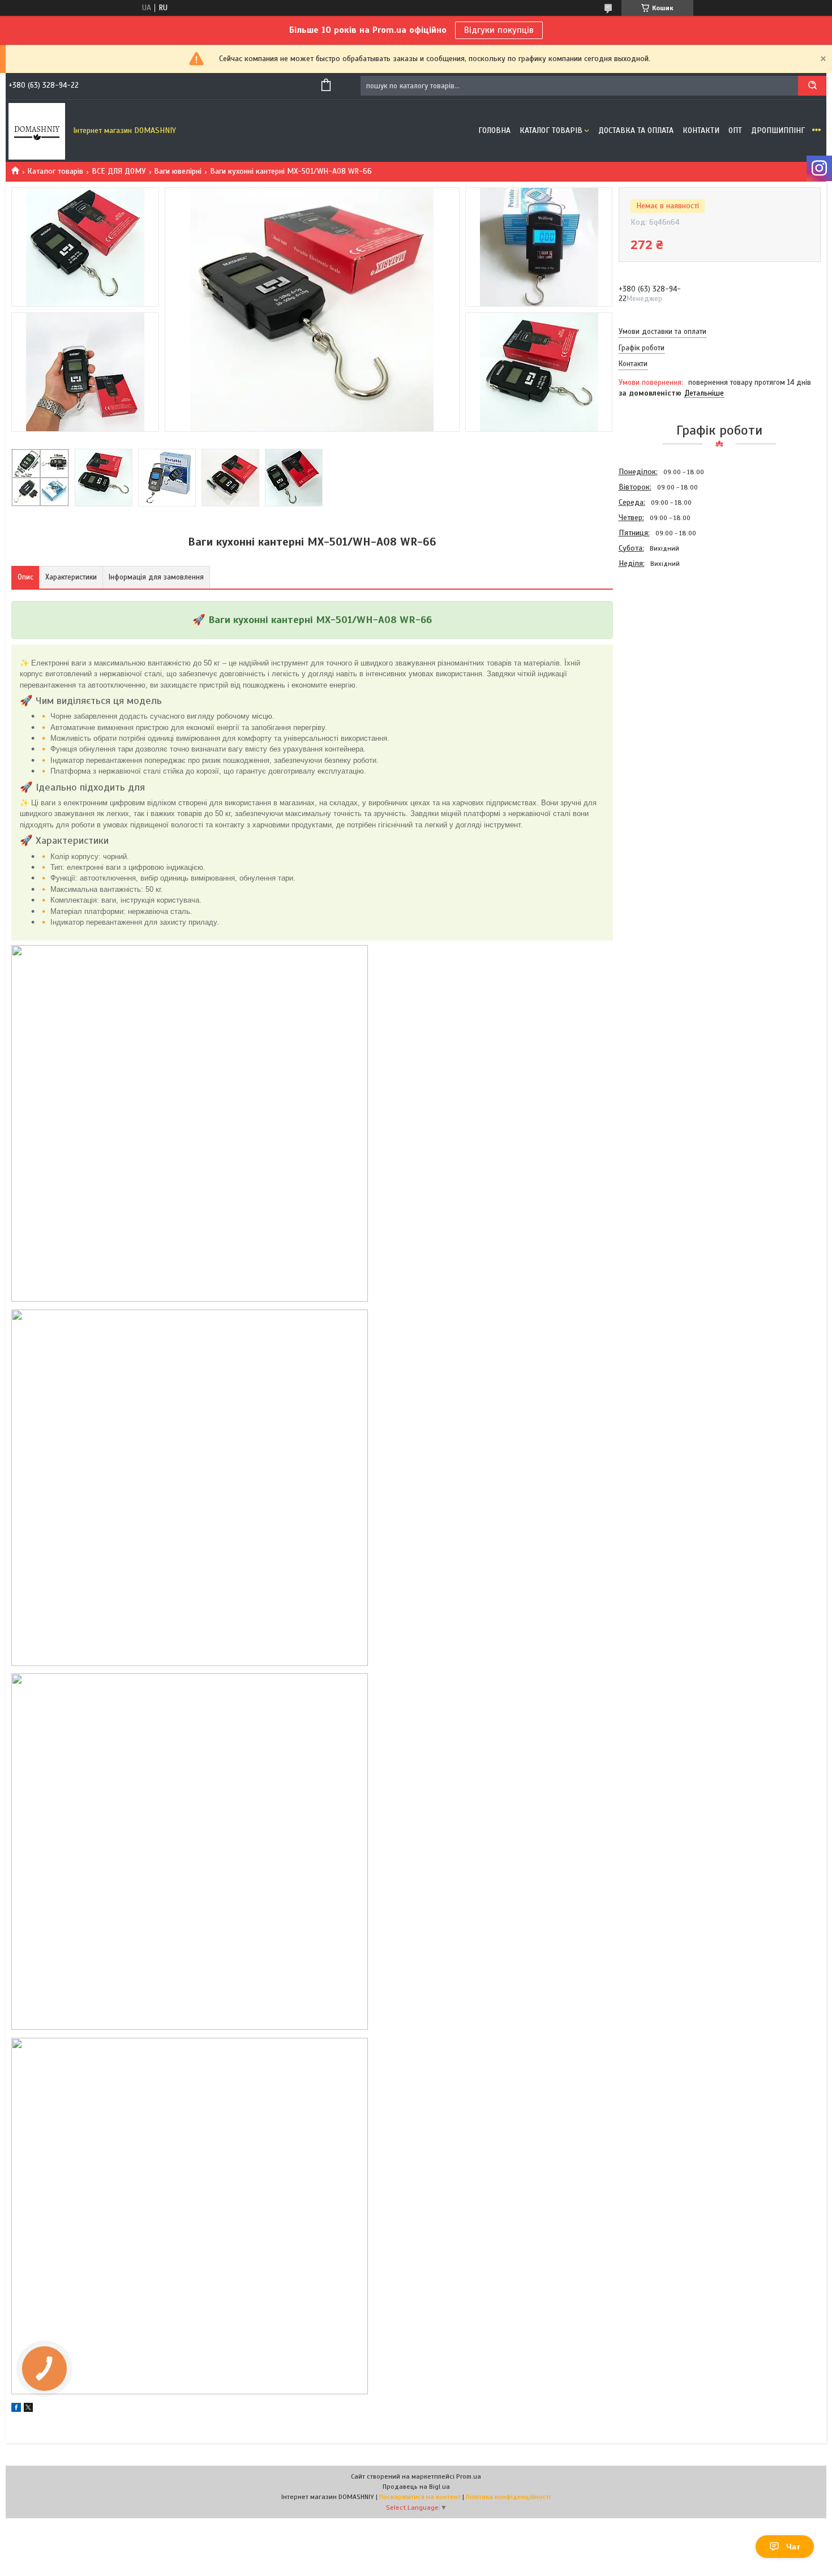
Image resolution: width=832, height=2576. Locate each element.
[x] (28, 2409)
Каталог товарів (551, 130)
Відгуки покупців (499, 30)
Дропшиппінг (778, 130)
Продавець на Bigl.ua (416, 2487)
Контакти (701, 130)
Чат (793, 2547)
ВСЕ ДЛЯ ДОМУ (119, 171)
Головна (494, 130)
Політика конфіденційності (508, 2497)
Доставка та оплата (636, 130)
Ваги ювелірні (178, 171)
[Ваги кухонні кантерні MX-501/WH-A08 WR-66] (659, 632)
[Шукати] (812, 86)
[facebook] (16, 2409)
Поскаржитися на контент (420, 2497)
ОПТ (735, 130)
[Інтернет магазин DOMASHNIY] (37, 131)
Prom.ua (469, 2476)
